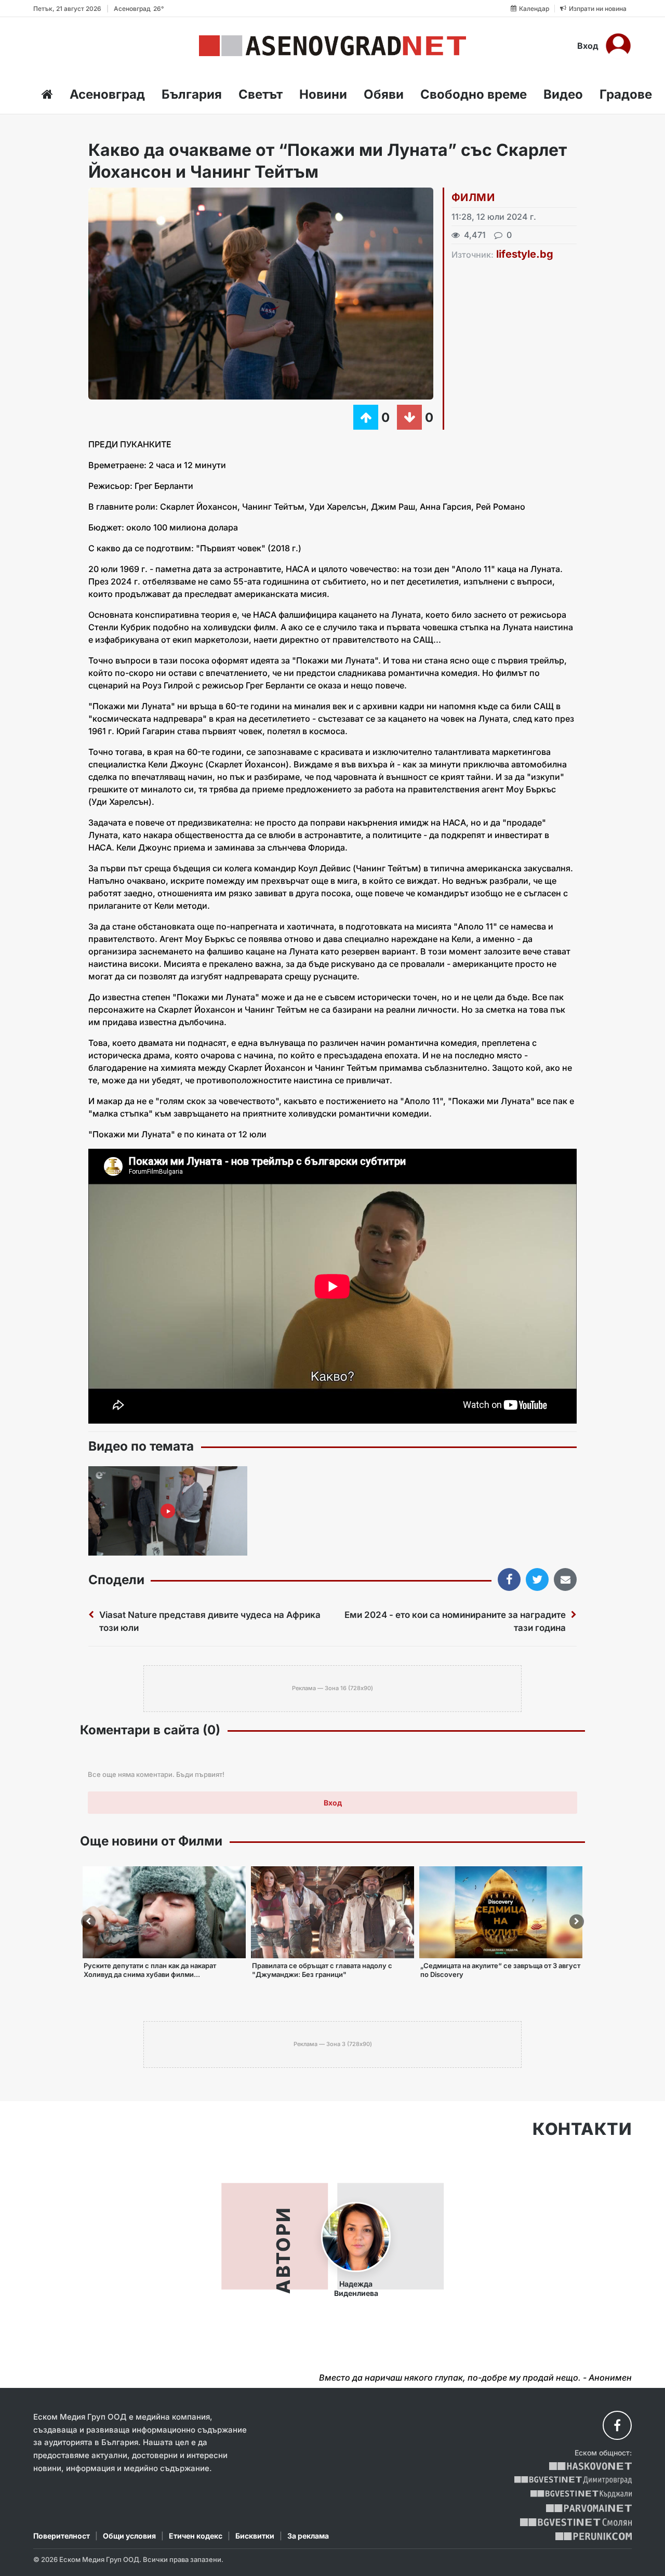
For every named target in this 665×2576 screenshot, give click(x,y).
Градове (626, 94)
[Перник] (594, 2536)
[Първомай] (589, 2508)
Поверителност (62, 2536)
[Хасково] (590, 2466)
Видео (563, 94)
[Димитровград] (573, 2480)
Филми (473, 197)
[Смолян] (576, 2522)
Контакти (582, 2129)
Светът (261, 94)
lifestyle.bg (525, 254)
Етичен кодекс (196, 2536)
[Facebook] (617, 2425)
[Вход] (618, 46)
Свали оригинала (125, 199)
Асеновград (107, 94)
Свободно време (474, 94)
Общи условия (129, 2536)
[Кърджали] (581, 2494)
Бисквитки (255, 2536)
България (192, 94)
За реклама (308, 2536)
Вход (588, 46)
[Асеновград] (332, 46)
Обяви (384, 94)
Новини (323, 94)
